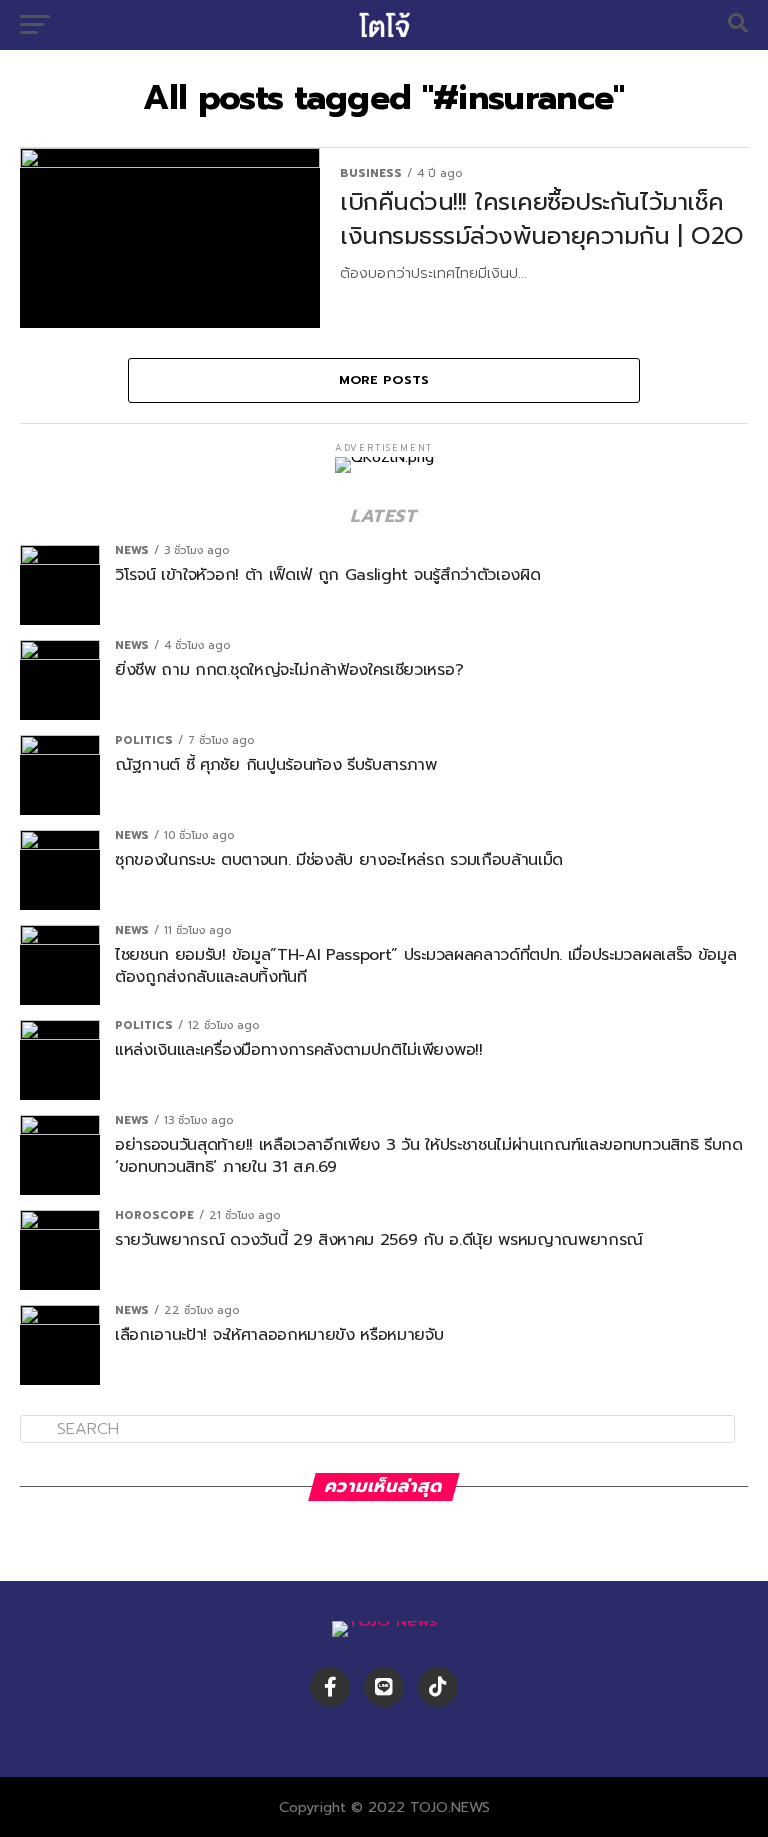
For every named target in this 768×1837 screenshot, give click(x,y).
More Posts (384, 379)
